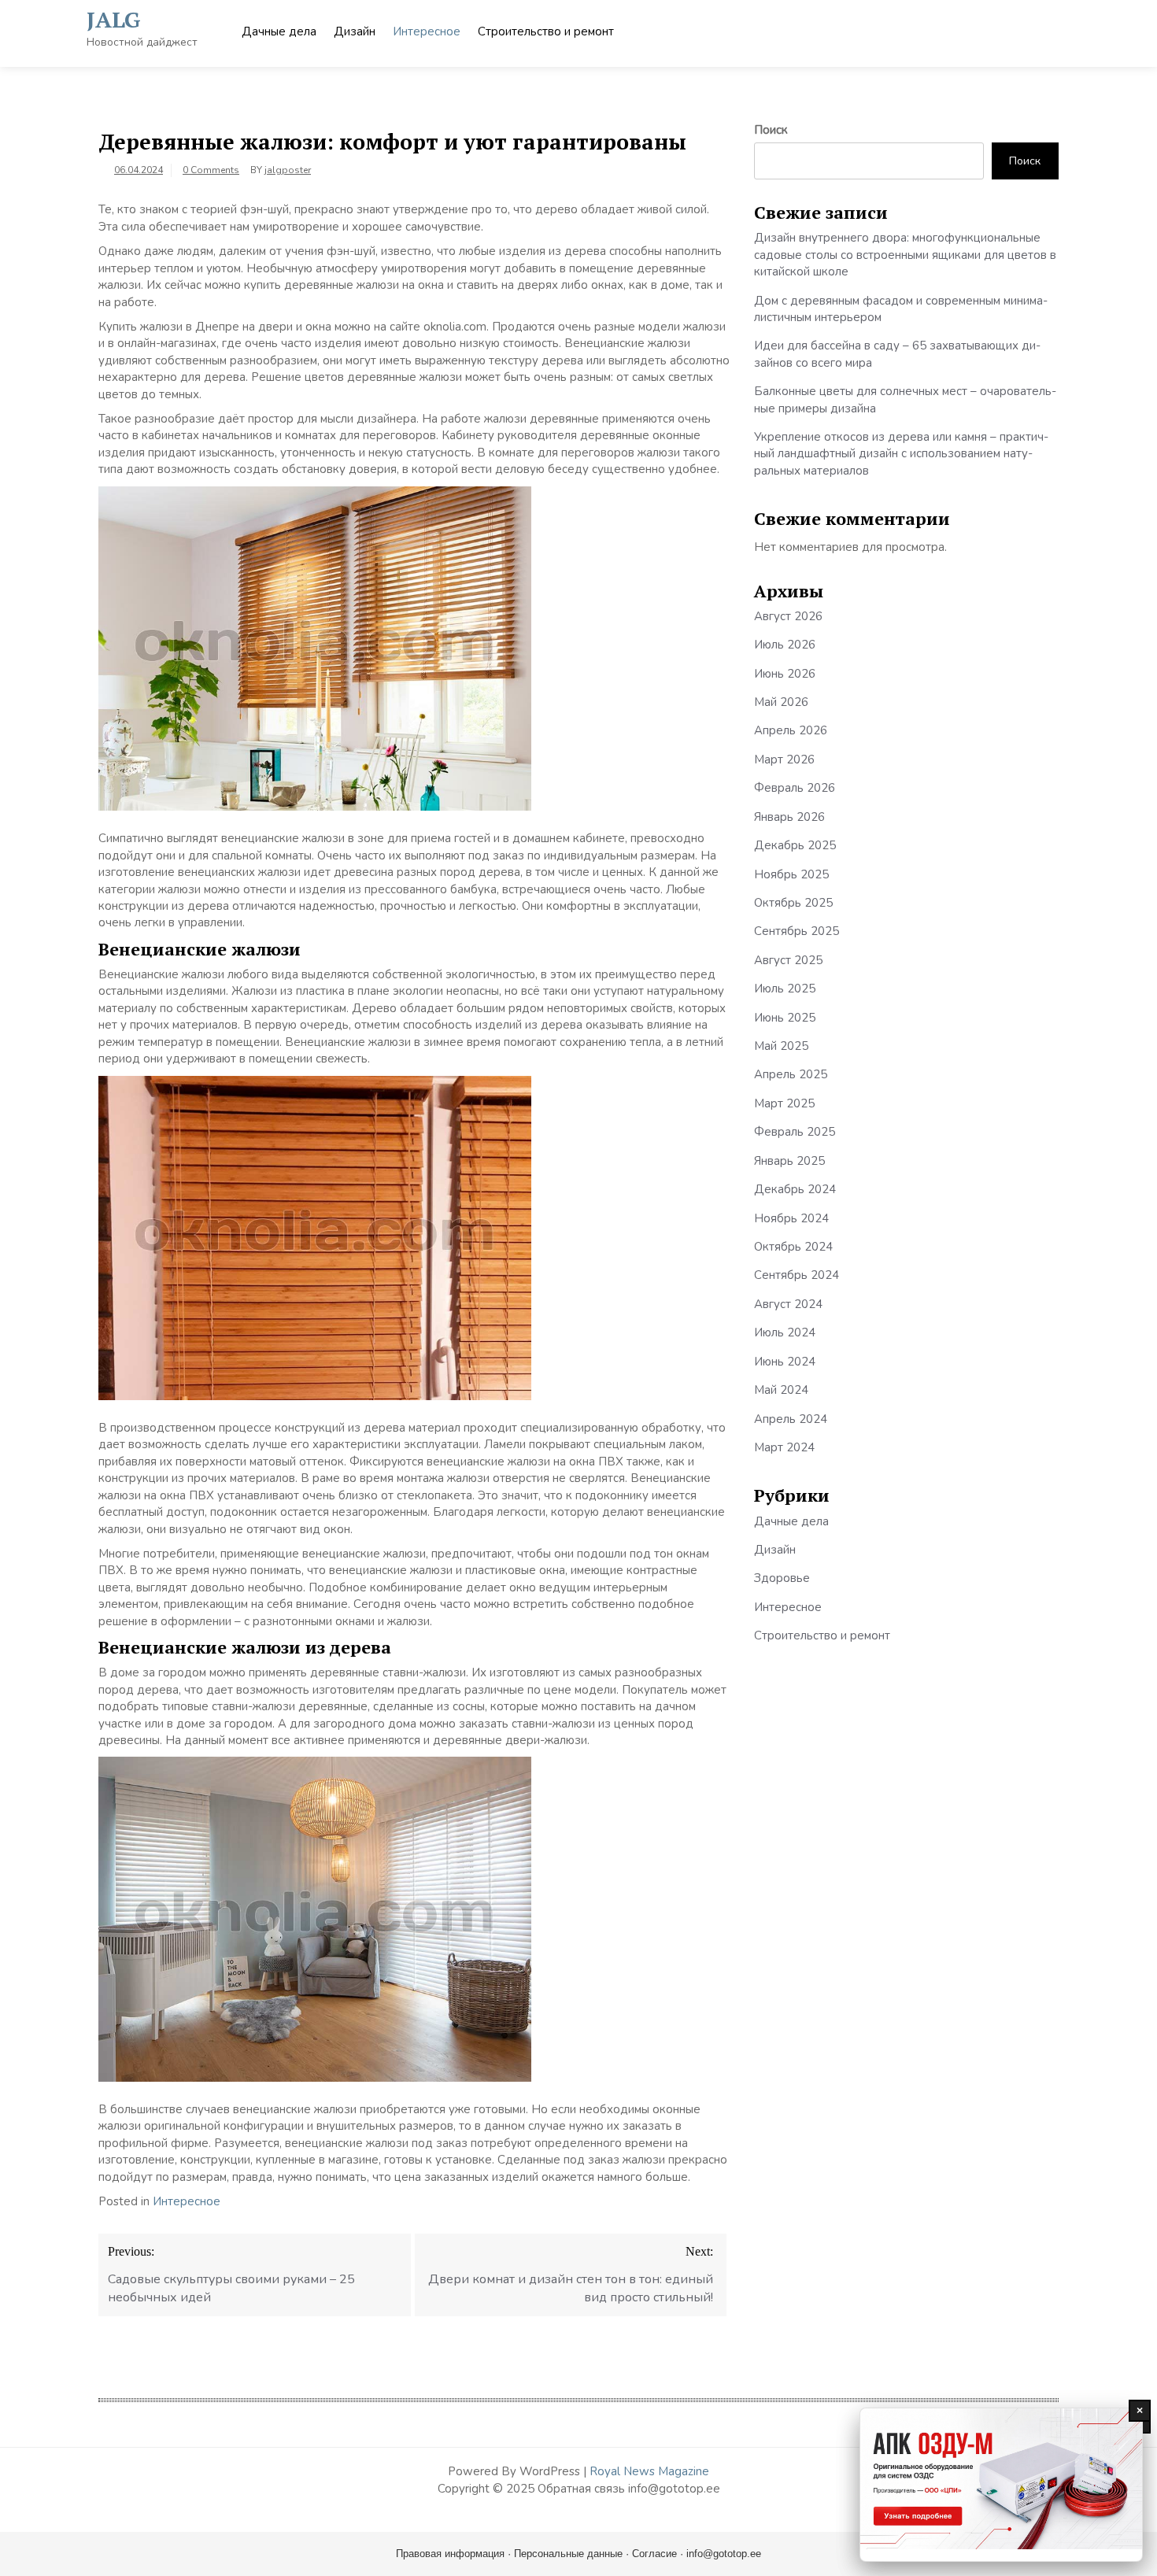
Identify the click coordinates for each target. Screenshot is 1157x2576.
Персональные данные (568, 2554)
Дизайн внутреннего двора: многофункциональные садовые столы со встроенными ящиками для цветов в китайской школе (905, 255)
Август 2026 (788, 616)
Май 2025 (781, 1046)
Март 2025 (784, 1103)
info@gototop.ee (724, 2554)
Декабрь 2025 (795, 845)
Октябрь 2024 (793, 1247)
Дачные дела (279, 31)
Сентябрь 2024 (797, 1275)
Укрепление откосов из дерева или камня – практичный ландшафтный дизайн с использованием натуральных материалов (901, 454)
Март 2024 (784, 1447)
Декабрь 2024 (795, 1189)
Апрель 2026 (791, 730)
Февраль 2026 (795, 788)
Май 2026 (781, 702)
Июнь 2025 (785, 1018)
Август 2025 (788, 960)
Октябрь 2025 (793, 903)
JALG (114, 19)
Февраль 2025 (795, 1132)
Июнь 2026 (785, 674)
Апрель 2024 (791, 1419)
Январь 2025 (789, 1161)
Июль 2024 (785, 1332)
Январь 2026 (789, 817)
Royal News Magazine (649, 2471)
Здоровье (782, 1578)
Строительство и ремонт (546, 31)
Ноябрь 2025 (791, 874)
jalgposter (288, 170)
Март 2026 (784, 759)
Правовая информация (450, 2554)
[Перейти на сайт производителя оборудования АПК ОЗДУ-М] (1001, 2485)
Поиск (771, 130)
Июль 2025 (785, 989)
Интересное (427, 31)
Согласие (654, 2554)
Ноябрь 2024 (791, 1218)
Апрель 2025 (791, 1074)
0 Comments (211, 170)
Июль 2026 (785, 645)
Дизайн (355, 31)
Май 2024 (781, 1390)
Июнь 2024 (785, 1362)
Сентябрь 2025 (797, 931)
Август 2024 (788, 1304)
